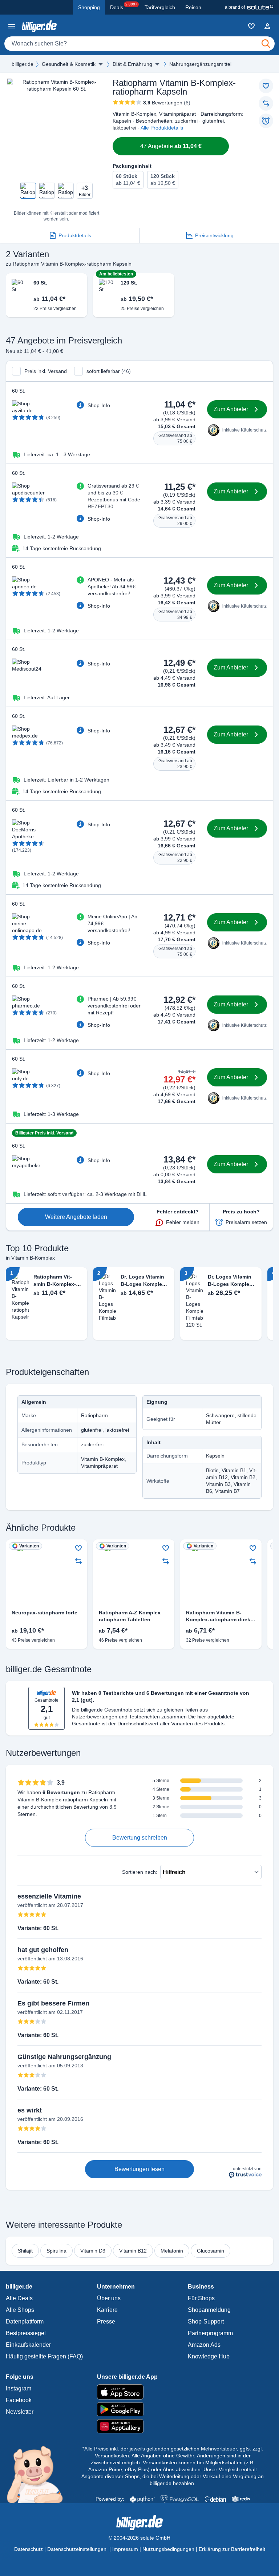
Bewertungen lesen (139, 2169)
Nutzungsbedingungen (168, 2549)
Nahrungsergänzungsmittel (200, 64)
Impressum (125, 2549)
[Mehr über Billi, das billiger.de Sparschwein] (39, 2474)
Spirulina (56, 2251)
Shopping (89, 7)
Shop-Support (206, 2321)
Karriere (107, 2310)
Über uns (109, 2298)
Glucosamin (211, 2251)
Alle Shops (20, 2310)
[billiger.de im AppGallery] (140, 2426)
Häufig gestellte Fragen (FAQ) (44, 2356)
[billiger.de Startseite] (39, 26)
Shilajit (25, 2251)
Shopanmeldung (209, 2310)
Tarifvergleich (160, 7)
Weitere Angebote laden (76, 1217)
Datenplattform (25, 2321)
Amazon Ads (204, 2345)
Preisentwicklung (214, 235)
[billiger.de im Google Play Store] (140, 2409)
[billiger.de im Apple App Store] (140, 2392)
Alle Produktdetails (162, 128)
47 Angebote (171, 146)
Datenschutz (29, 2549)
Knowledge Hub (209, 2356)
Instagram (19, 2388)
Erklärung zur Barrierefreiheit (232, 2549)
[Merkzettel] (251, 26)
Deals (124, 6)
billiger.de (23, 64)
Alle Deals (19, 2298)
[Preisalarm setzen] (266, 121)
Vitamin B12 (133, 2251)
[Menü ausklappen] (101, 64)
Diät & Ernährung (132, 64)
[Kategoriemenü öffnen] (12, 26)
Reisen (193, 7)
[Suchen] (266, 44)
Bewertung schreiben (140, 1838)
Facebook (19, 2400)
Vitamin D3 (93, 2251)
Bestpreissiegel (26, 2333)
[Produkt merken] (266, 86)
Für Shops (201, 2298)
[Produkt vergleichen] (266, 103)
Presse (106, 2321)
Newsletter (20, 2412)
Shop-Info (99, 405)
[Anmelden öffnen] (267, 26)
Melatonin (172, 2251)
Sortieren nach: (140, 1872)
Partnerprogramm (210, 2333)
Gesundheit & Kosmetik (69, 64)
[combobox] (139, 44)
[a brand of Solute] (249, 7)
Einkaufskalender (28, 2345)
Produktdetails (75, 235)
